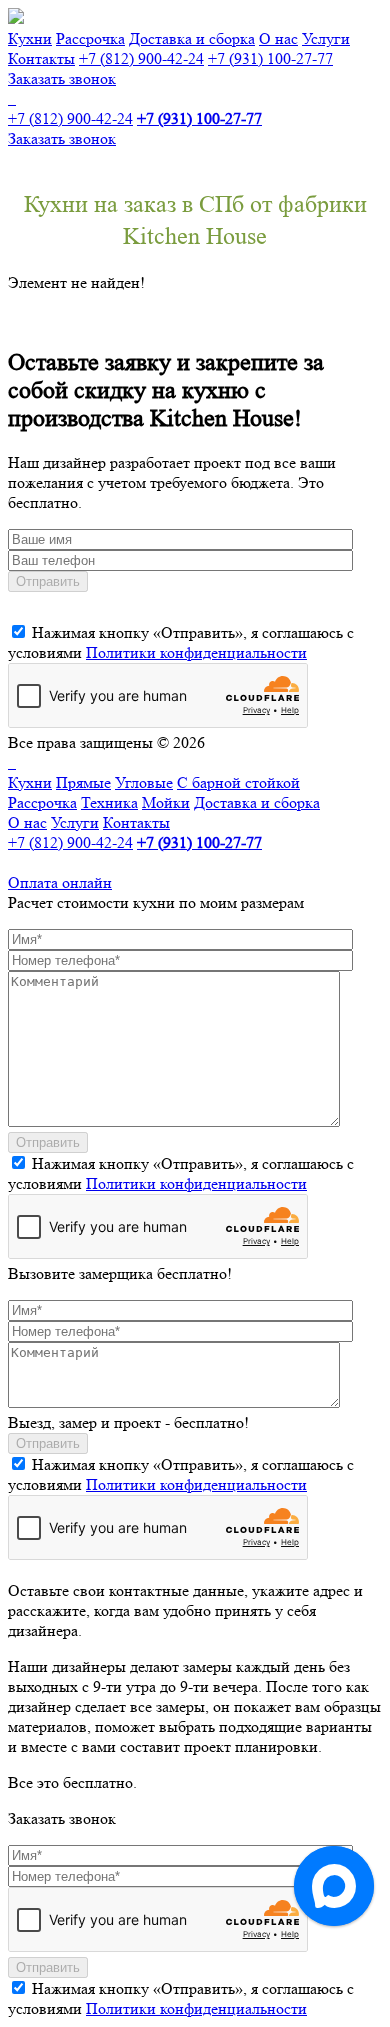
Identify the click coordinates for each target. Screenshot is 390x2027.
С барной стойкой (238, 782)
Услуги (326, 38)
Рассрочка (90, 38)
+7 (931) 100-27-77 (270, 58)
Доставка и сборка (192, 38)
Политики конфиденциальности (196, 652)
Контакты (41, 58)
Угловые (144, 782)
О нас (278, 38)
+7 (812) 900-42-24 (141, 58)
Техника (109, 802)
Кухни (30, 38)
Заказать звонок (62, 78)
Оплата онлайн (60, 882)
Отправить (48, 581)
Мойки (166, 802)
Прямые (83, 782)
